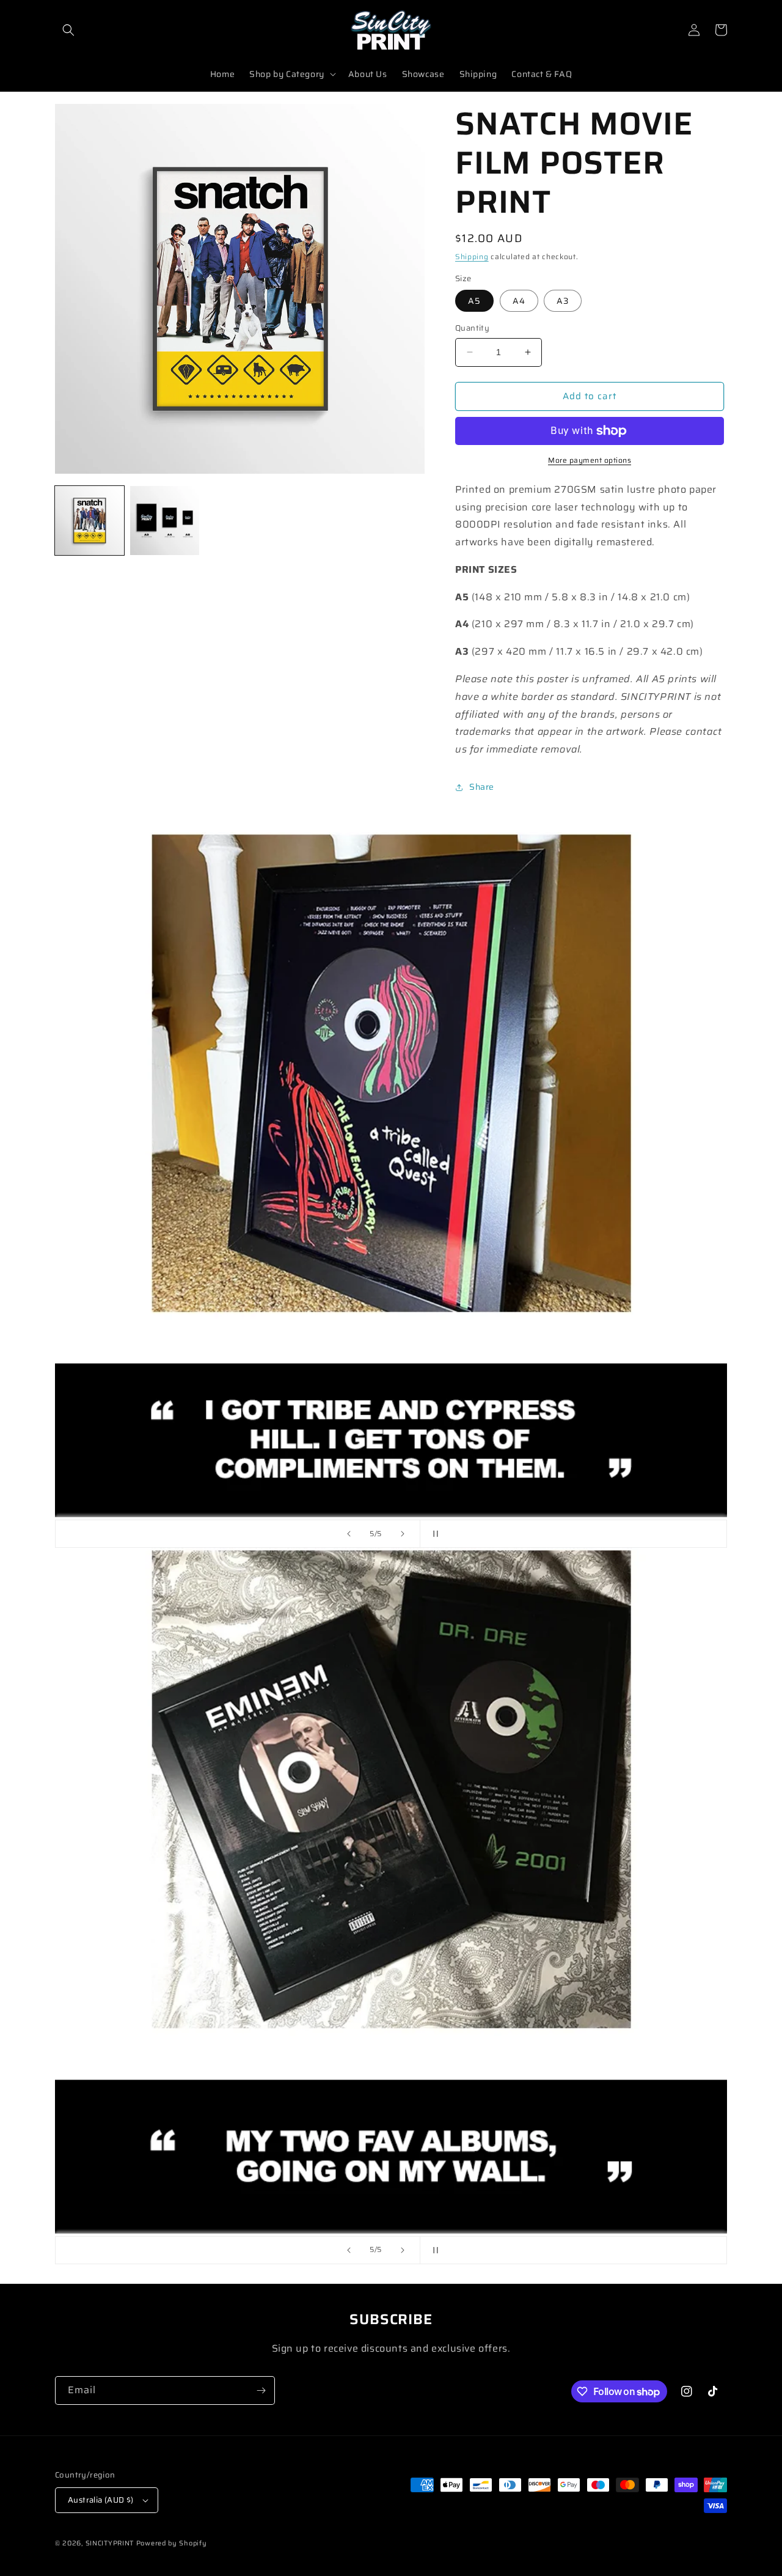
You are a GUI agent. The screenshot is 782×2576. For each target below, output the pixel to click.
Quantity (472, 328)
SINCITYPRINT (110, 2543)
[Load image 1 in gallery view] (90, 521)
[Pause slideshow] (433, 1534)
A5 (474, 301)
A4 (519, 301)
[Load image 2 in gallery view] (165, 521)
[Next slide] (403, 1534)
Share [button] (482, 787)
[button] (68, 30)
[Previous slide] (349, 1534)
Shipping (472, 256)
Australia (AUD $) (101, 2500)
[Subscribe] (261, 2390)
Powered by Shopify (172, 2543)
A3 (563, 301)
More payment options (590, 460)
